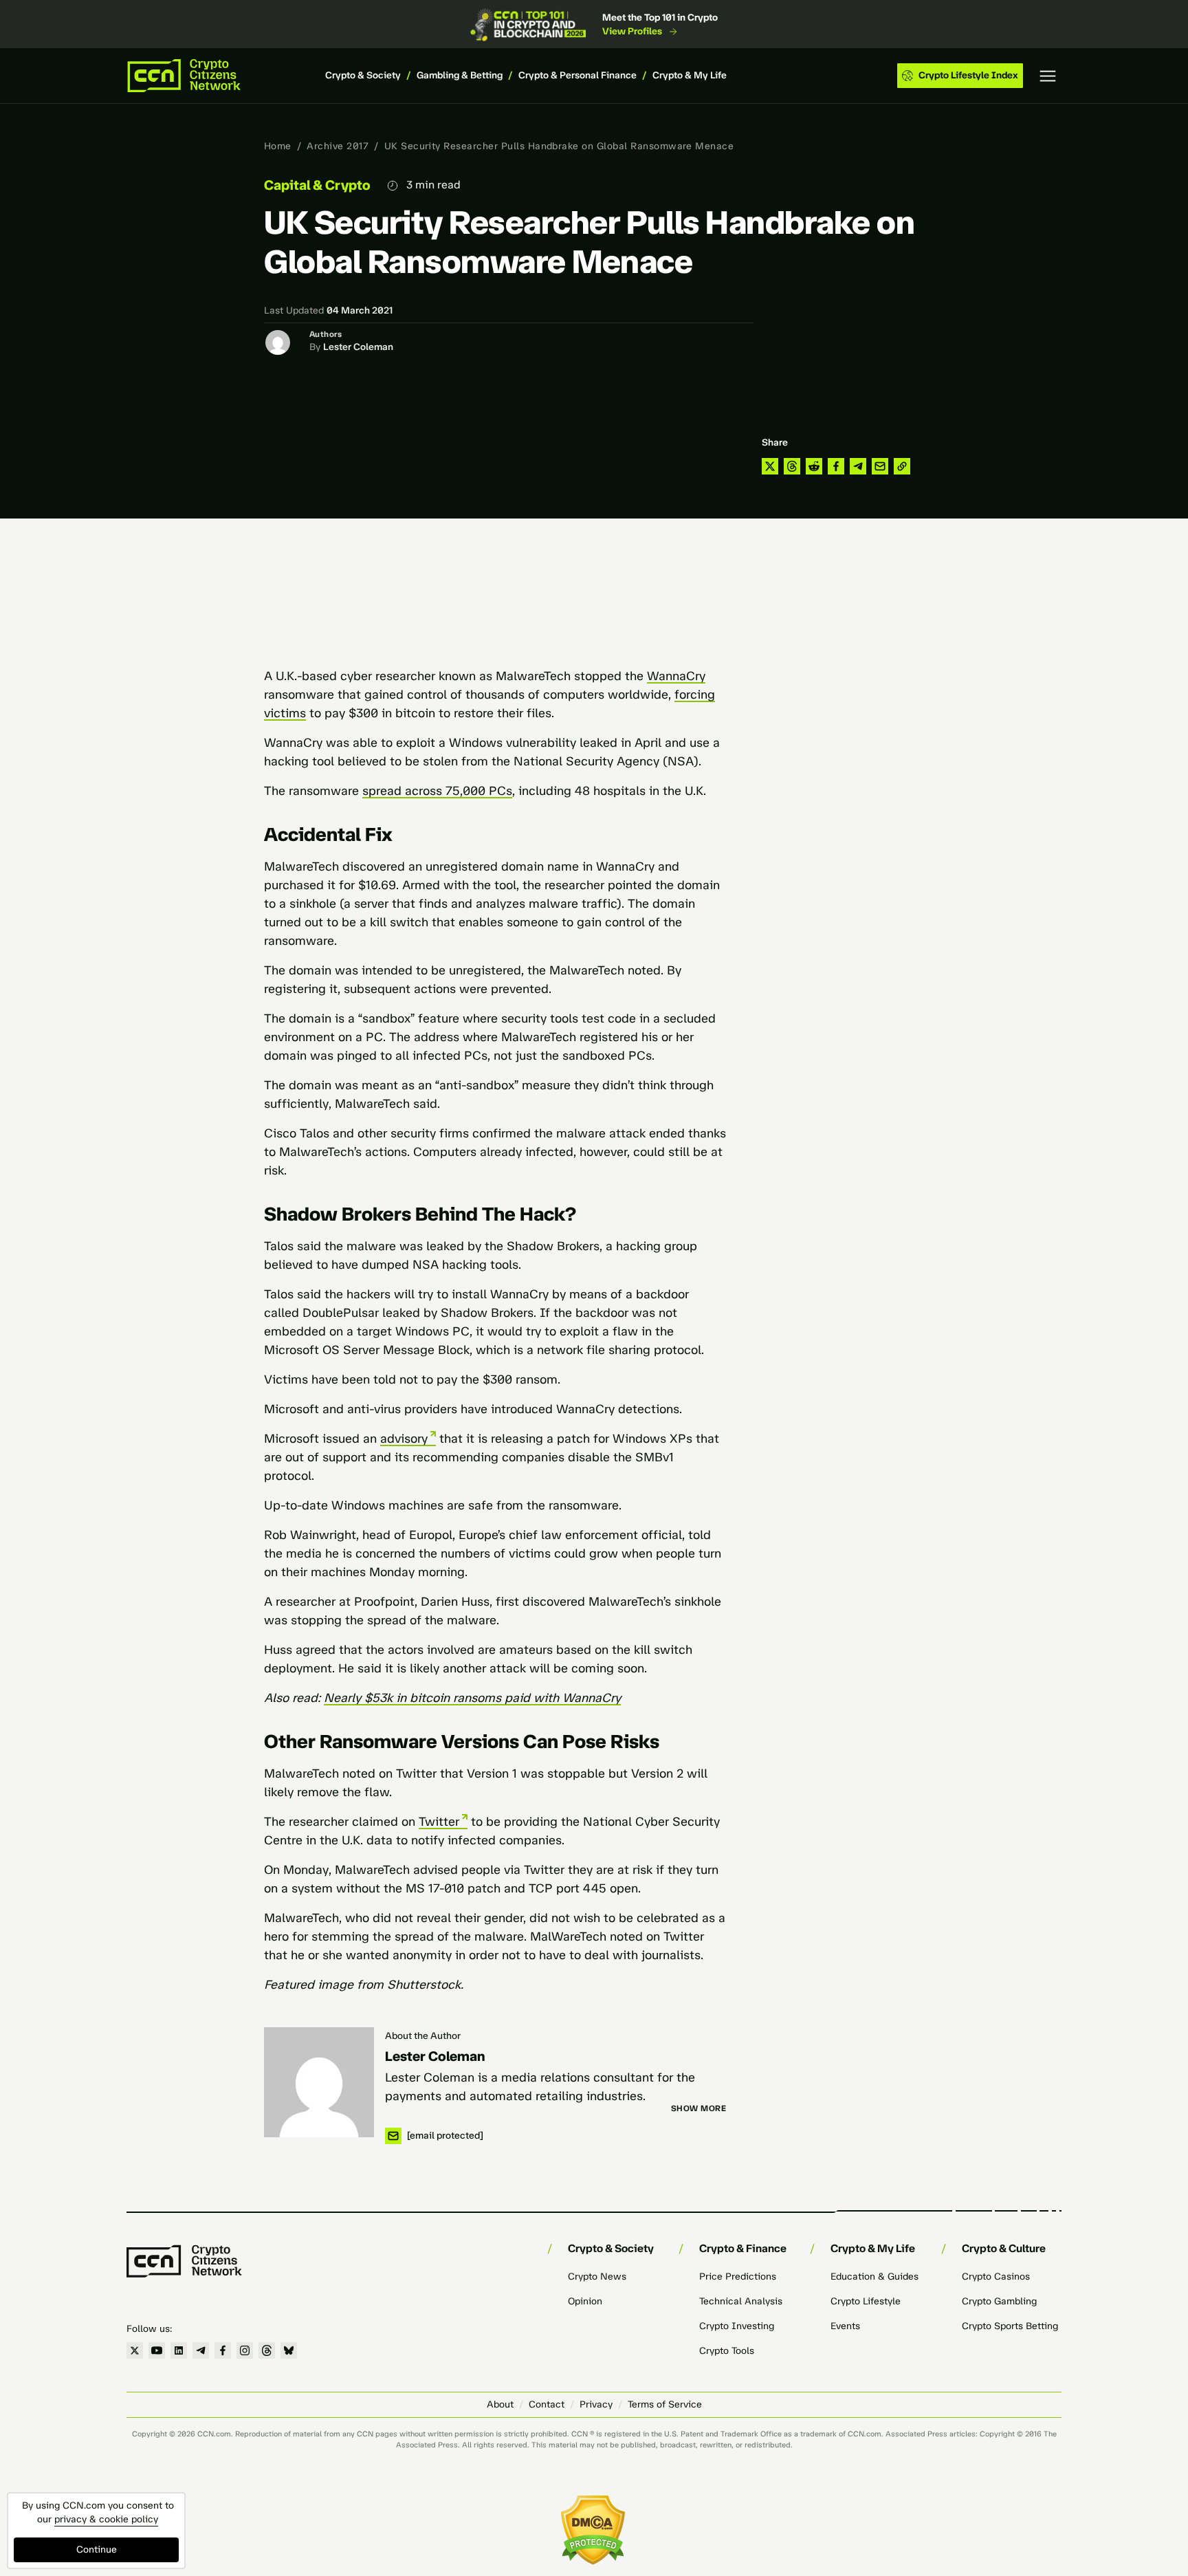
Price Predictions (738, 2277)
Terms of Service (665, 2404)
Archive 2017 (338, 146)
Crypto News (597, 2277)
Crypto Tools (727, 2351)
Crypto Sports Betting (1010, 2326)
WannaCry (676, 676)
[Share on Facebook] (836, 466)
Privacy (596, 2404)
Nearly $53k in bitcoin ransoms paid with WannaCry (472, 1698)
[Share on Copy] (902, 466)
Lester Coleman (358, 347)
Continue (97, 2550)
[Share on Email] (880, 466)
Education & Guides (874, 2277)
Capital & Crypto (317, 185)
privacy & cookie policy (106, 2519)
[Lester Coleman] (319, 2082)
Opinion (585, 2301)
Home (278, 146)
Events (845, 2326)
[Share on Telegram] (858, 466)
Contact (547, 2404)
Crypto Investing (737, 2326)
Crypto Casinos (996, 2277)
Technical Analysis (741, 2301)
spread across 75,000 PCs (437, 791)
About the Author (423, 2036)
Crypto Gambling (999, 2301)
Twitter (439, 1822)
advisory (404, 1439)
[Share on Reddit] (814, 466)
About (500, 2404)
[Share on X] (770, 466)
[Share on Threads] (792, 466)
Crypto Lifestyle (866, 2301)
